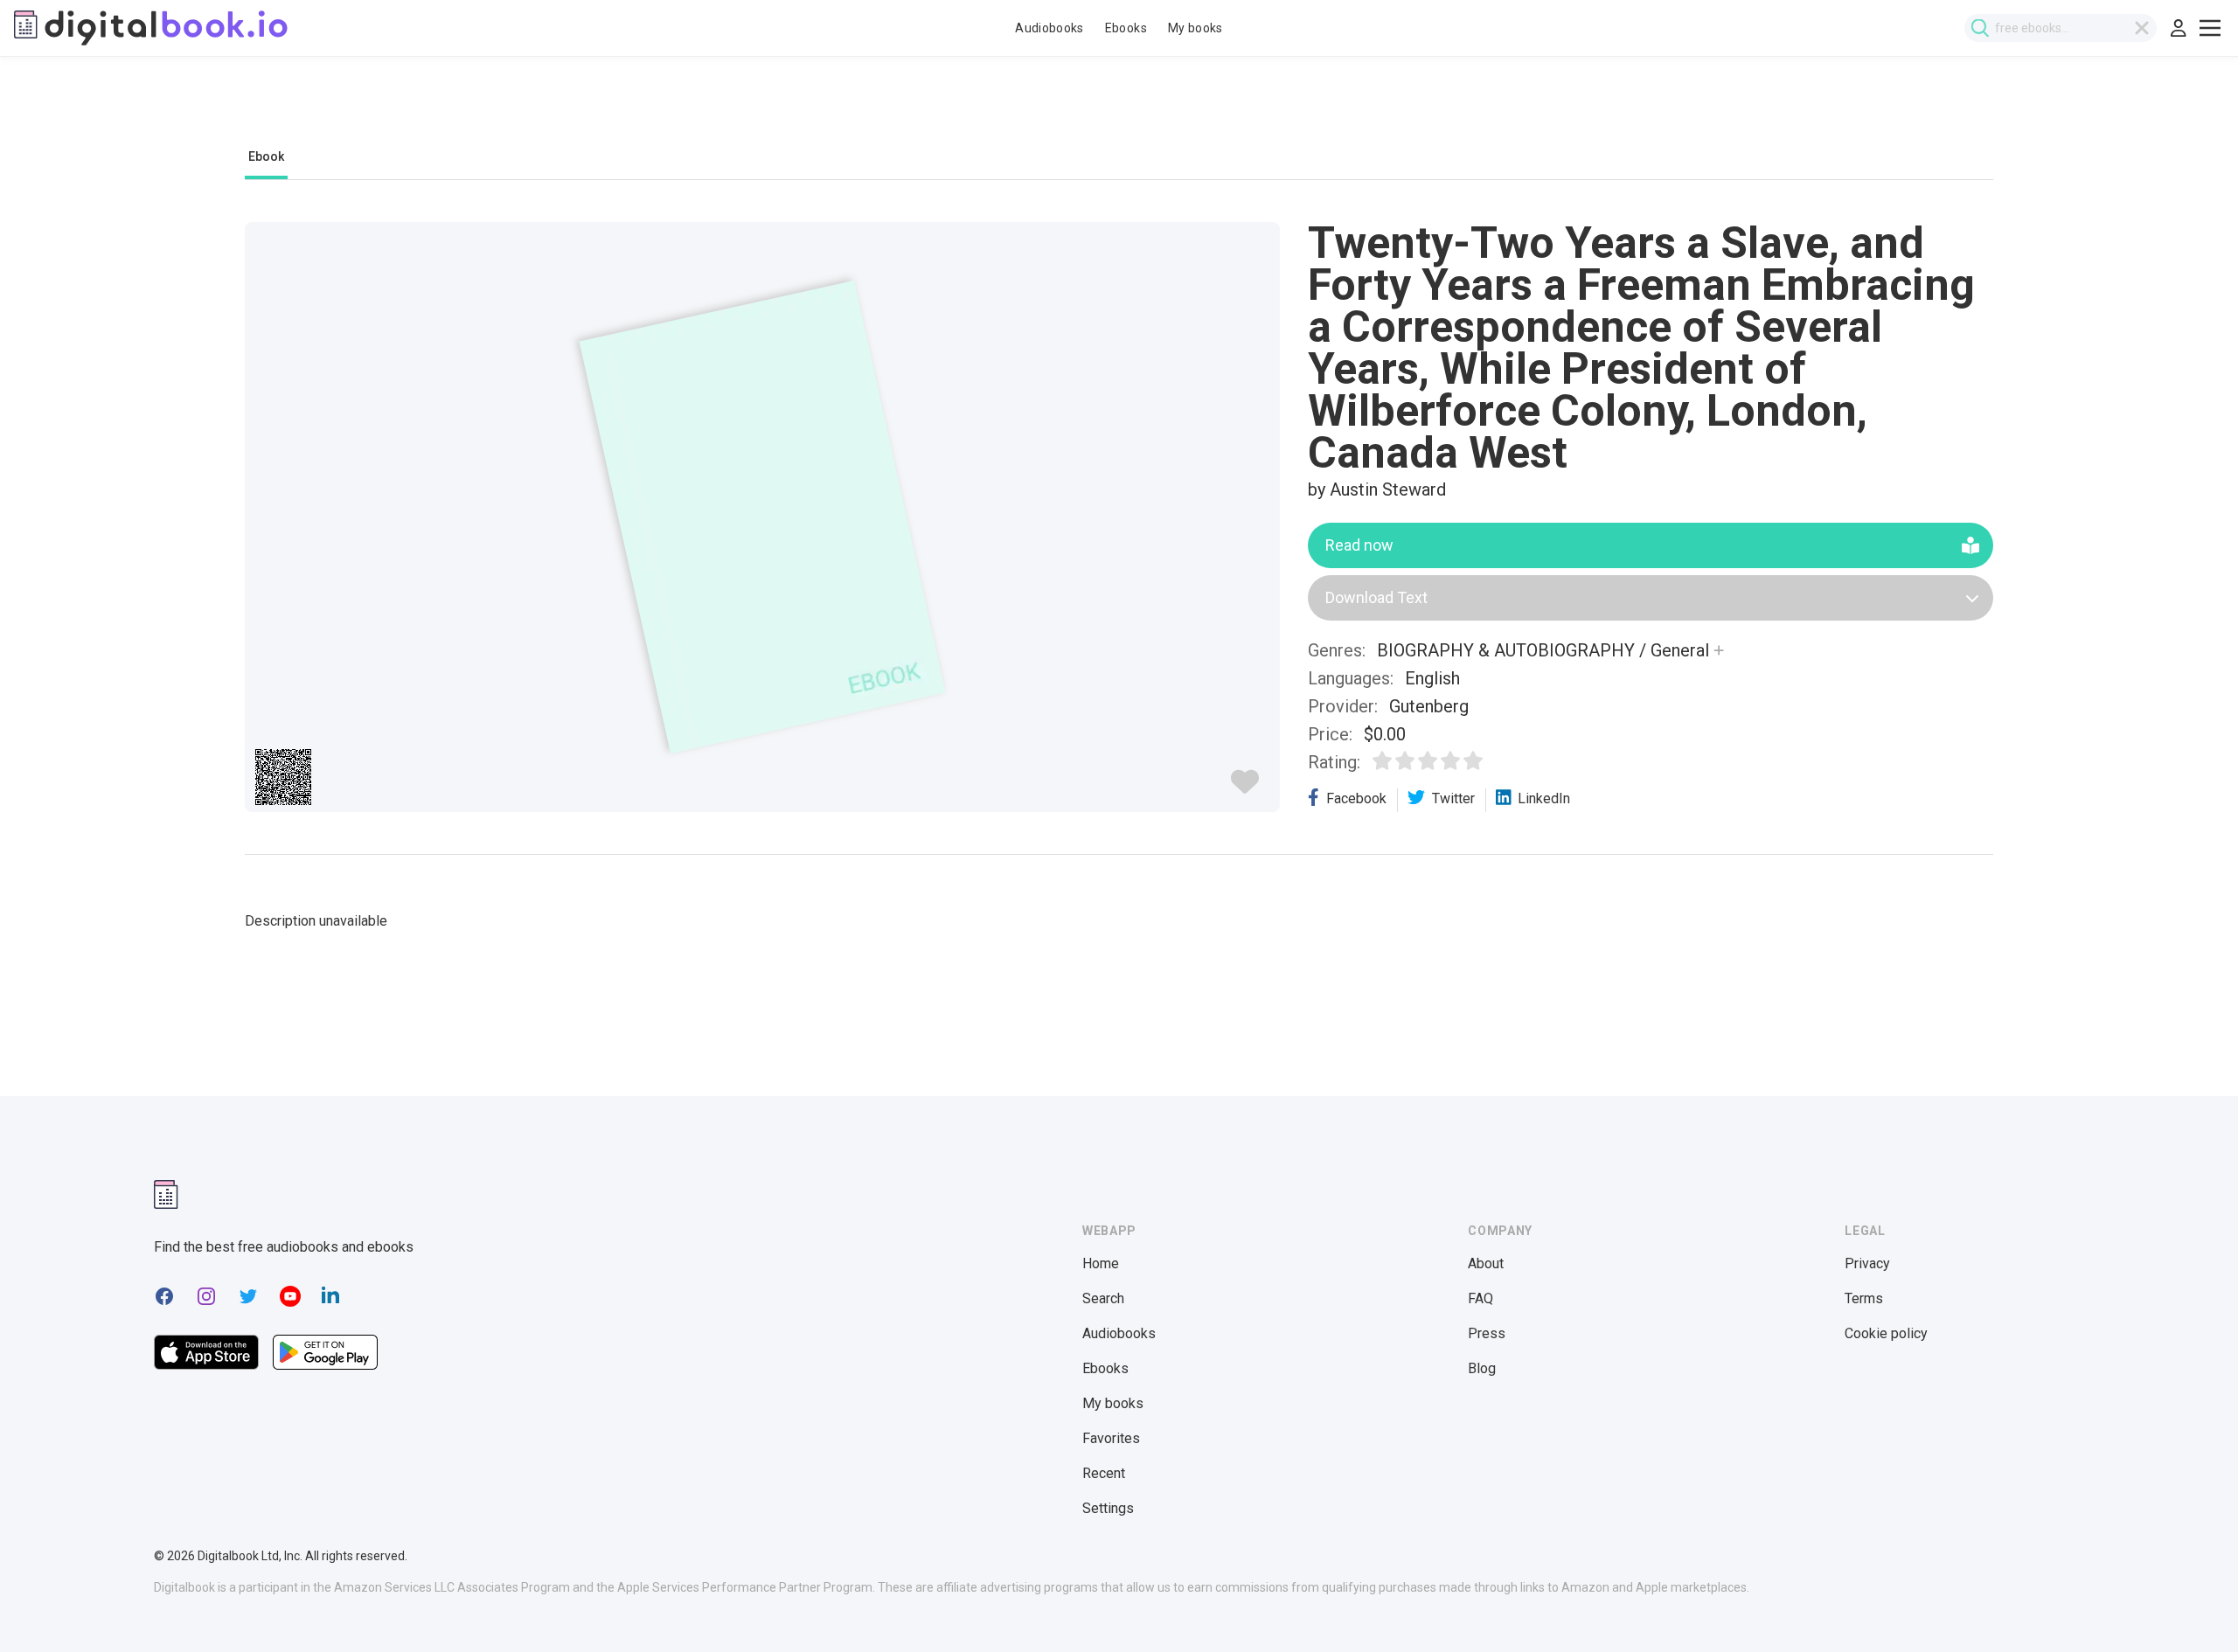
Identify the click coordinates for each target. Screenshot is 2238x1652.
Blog (1482, 1368)
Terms (1864, 1298)
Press (1487, 1333)
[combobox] (2061, 28)
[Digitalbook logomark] (166, 1194)
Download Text (1376, 597)
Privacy (1867, 1263)
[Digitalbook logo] (151, 28)
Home (1101, 1263)
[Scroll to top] (2193, 1607)
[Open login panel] (2179, 28)
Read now (1359, 545)
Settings (1108, 1508)
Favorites (1111, 1438)
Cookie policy (1886, 1333)
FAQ (1480, 1298)
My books (1195, 28)
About (1486, 1263)
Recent (1104, 1473)
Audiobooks (1049, 28)
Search (1103, 1298)
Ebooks (1126, 28)
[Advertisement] (1119, 111)
